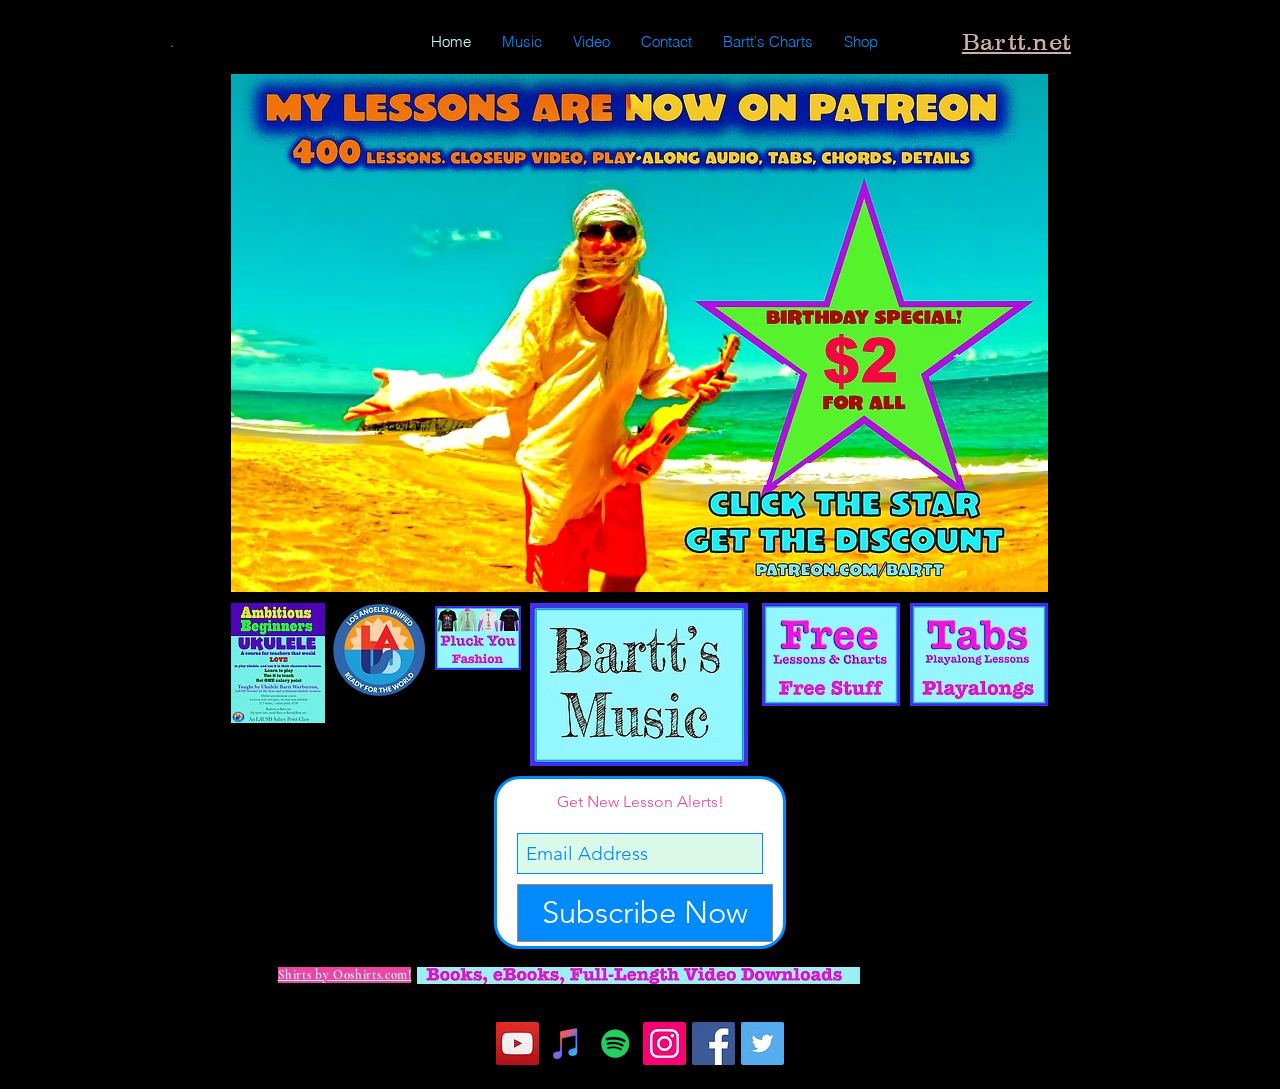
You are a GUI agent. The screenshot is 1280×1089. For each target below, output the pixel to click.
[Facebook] (713, 1043)
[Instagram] (664, 1043)
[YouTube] (517, 1043)
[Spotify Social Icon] (615, 1043)
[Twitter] (762, 1043)
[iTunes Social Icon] (566, 1043)
